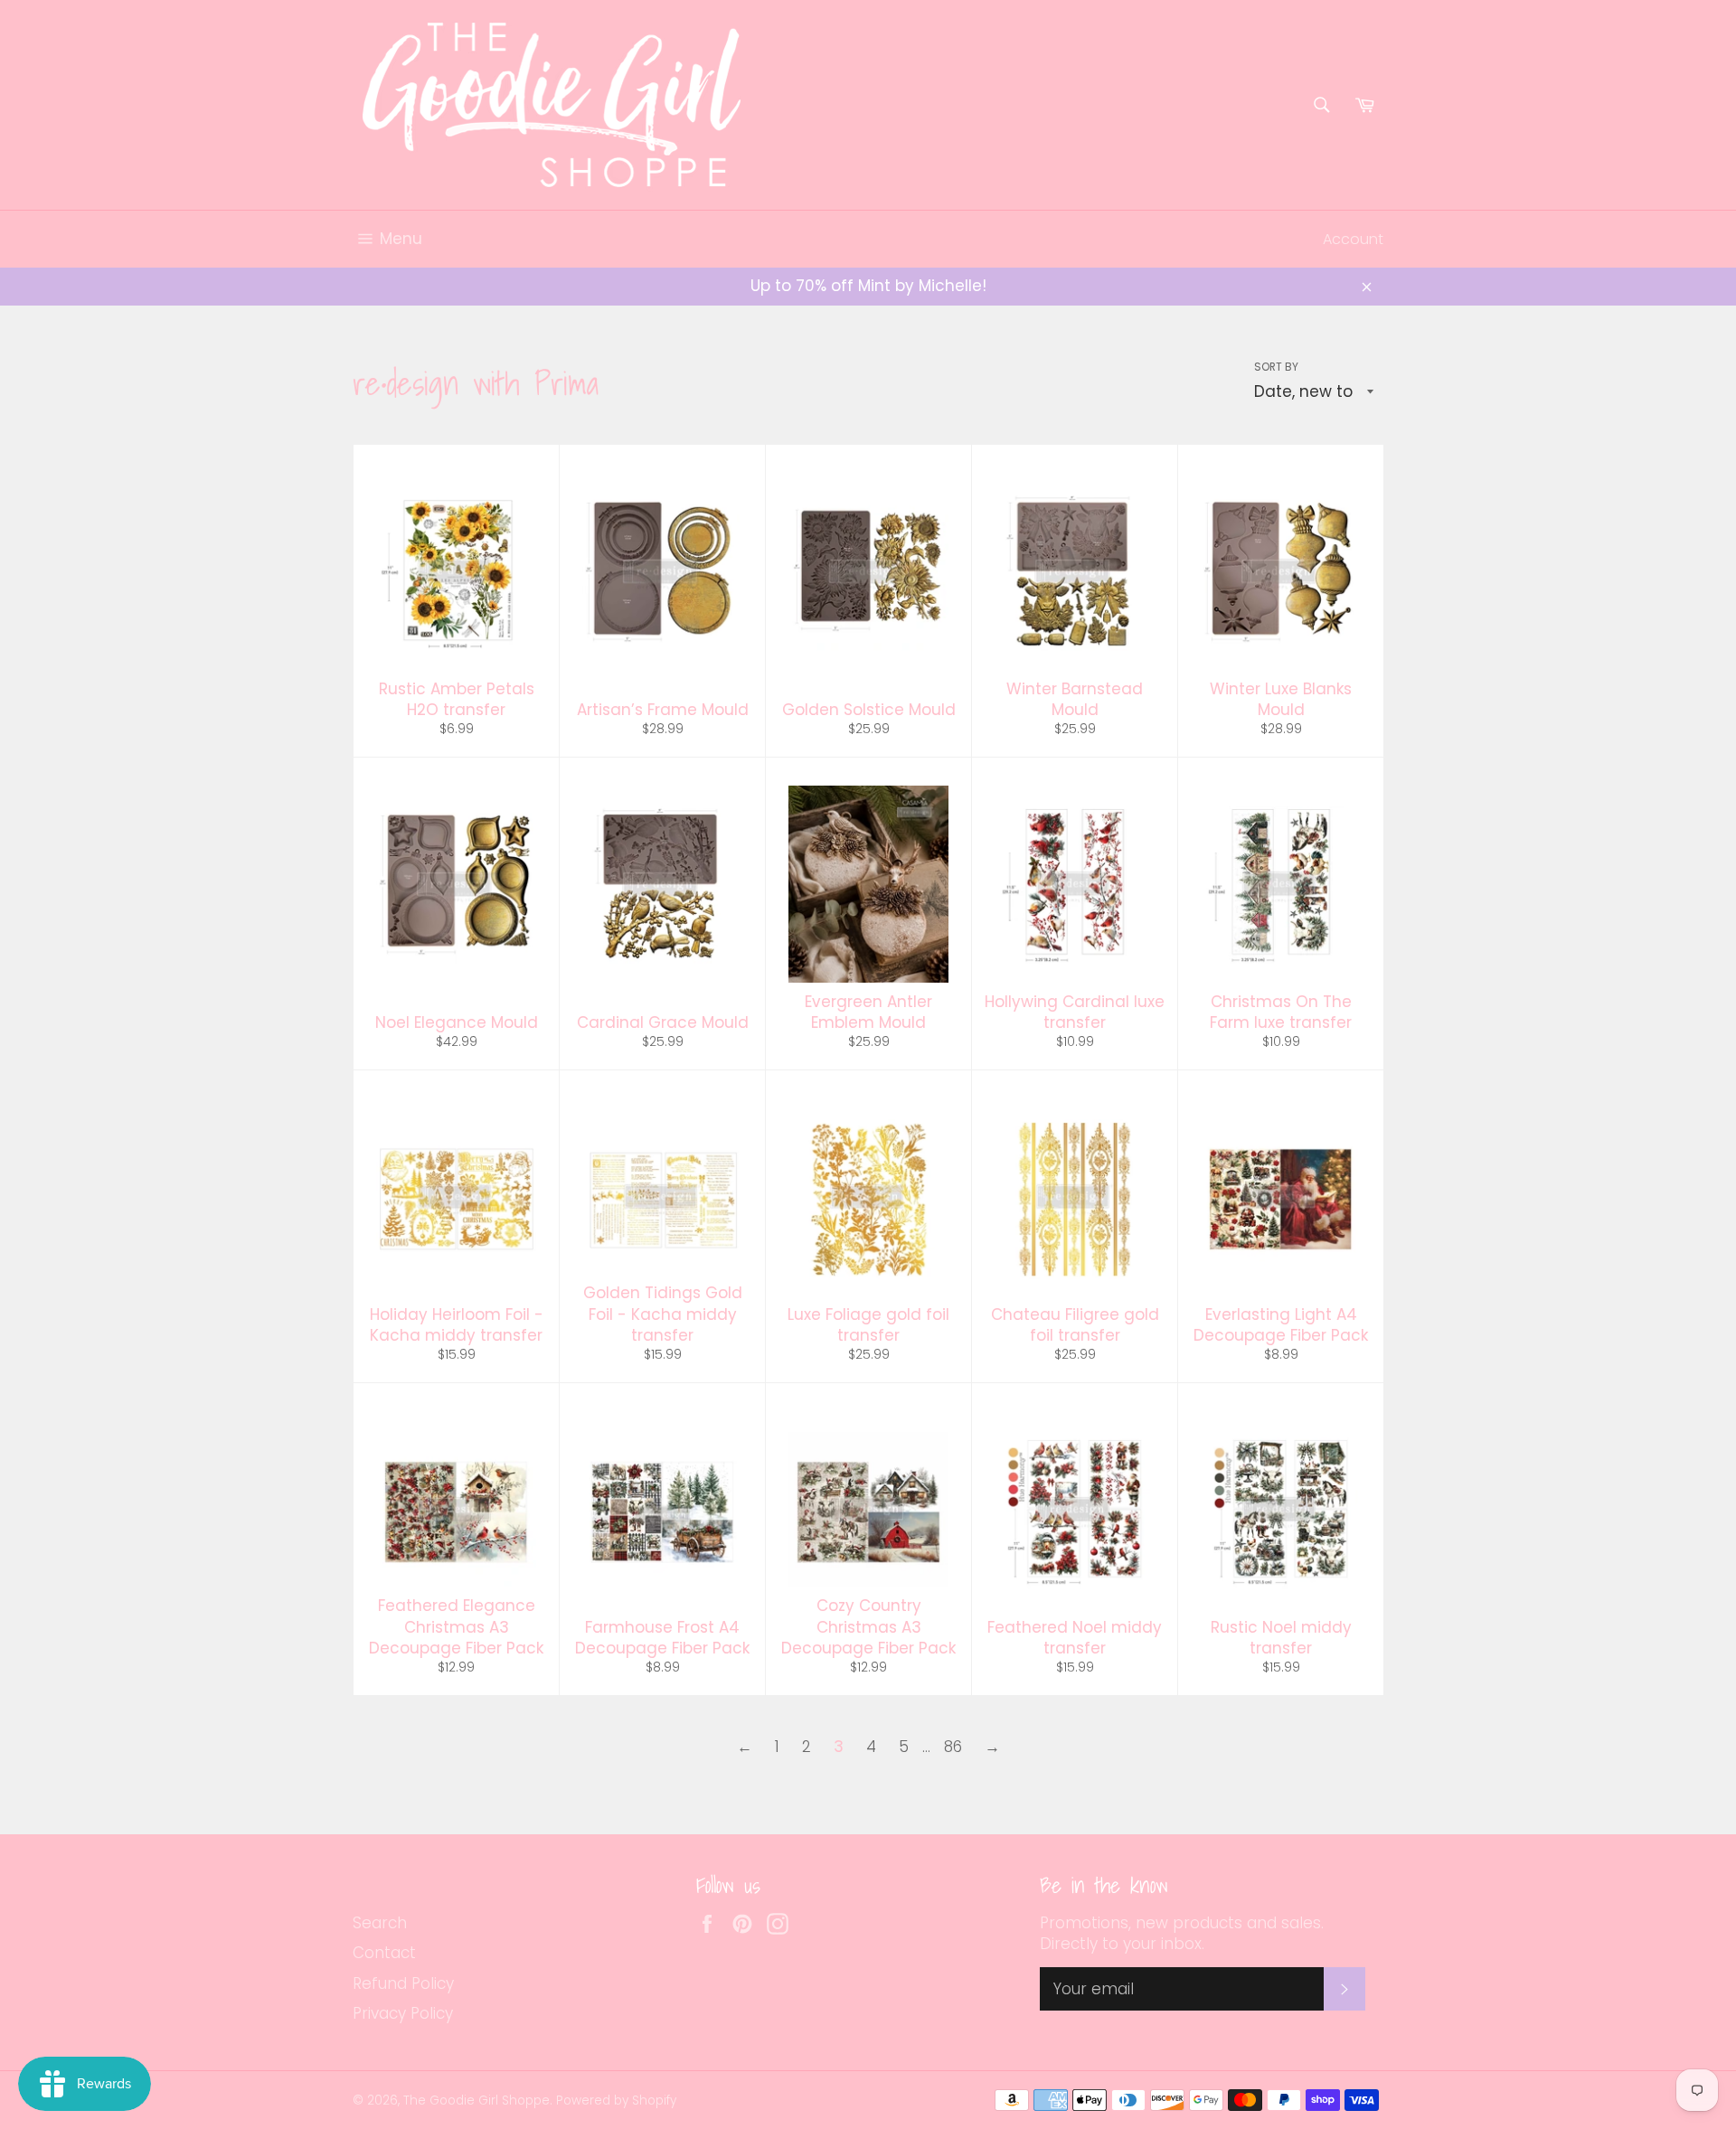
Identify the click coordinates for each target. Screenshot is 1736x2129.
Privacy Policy (403, 2013)
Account (1353, 239)
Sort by (1276, 367)
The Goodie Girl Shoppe (476, 2101)
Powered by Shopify (616, 2101)
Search (380, 1923)
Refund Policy (403, 1983)
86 (953, 1747)
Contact (384, 1953)
